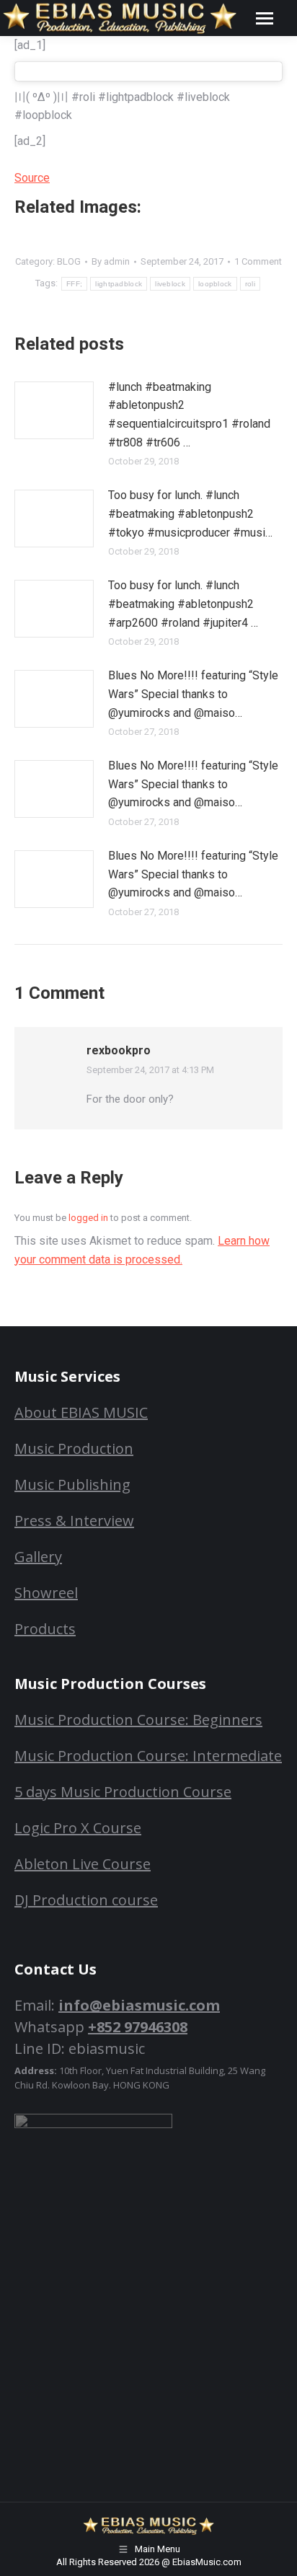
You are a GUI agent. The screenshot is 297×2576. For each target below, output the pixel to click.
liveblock (170, 284)
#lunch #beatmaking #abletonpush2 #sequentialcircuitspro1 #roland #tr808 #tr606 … (189, 415)
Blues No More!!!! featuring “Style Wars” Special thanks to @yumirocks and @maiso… (193, 694)
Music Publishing (72, 1485)
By (111, 261)
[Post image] (54, 410)
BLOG (69, 261)
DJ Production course (86, 1900)
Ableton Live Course (83, 1864)
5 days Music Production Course (123, 1792)
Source (32, 178)
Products (45, 1629)
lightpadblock (119, 284)
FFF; (74, 284)
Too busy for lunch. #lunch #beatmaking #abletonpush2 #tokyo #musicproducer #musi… (190, 513)
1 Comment (258, 261)
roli (250, 284)
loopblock (215, 284)
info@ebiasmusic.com (139, 2005)
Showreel (46, 1593)
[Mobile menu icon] (265, 18)
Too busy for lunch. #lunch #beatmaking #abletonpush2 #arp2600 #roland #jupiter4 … (183, 604)
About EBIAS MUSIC (81, 1412)
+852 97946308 (138, 2027)
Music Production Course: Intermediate (148, 1756)
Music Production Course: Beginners (138, 1720)
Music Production (74, 1448)
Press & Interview (74, 1521)
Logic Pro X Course (78, 1828)
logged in (88, 1218)
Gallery (38, 1557)
